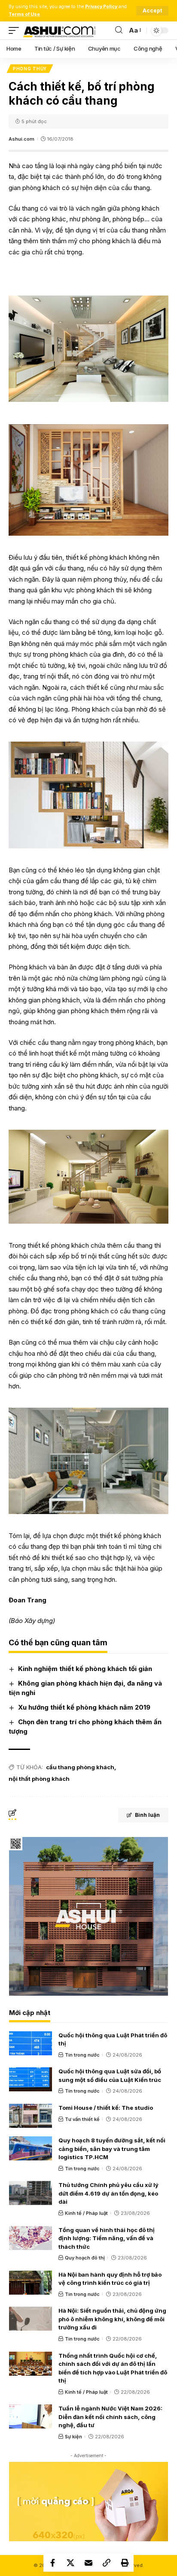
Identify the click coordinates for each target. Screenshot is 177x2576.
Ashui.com (21, 139)
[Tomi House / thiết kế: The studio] (31, 2116)
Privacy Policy (101, 7)
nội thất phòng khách (39, 1779)
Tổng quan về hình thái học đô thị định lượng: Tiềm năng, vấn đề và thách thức (107, 2238)
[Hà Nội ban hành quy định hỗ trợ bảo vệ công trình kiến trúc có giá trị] (31, 2283)
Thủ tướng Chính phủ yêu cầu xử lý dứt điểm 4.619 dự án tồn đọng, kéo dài (108, 2193)
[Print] (125, 2563)
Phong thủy (30, 69)
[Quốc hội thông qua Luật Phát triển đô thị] (31, 2043)
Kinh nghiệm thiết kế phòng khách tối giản (85, 1669)
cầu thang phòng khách (80, 1767)
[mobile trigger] (16, 30)
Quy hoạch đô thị (85, 2258)
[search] (119, 30)
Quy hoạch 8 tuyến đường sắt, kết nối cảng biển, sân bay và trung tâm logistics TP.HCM (112, 2149)
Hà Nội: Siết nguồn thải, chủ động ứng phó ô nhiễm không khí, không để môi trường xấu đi (112, 2319)
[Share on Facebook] (52, 2563)
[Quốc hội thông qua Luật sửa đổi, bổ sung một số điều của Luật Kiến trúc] (31, 2079)
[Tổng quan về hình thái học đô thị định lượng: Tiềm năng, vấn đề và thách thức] (31, 2238)
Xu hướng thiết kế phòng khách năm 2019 (84, 1707)
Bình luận (147, 1815)
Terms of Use (24, 14)
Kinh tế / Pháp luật (86, 2213)
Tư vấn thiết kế (82, 2119)
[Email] (88, 2563)
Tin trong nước (82, 2055)
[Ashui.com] (59, 30)
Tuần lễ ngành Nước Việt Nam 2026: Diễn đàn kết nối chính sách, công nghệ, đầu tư (110, 2417)
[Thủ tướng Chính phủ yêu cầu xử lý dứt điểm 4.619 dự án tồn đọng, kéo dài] (31, 2193)
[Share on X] (70, 2563)
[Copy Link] (107, 2563)
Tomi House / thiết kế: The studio (106, 2108)
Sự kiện (73, 2437)
